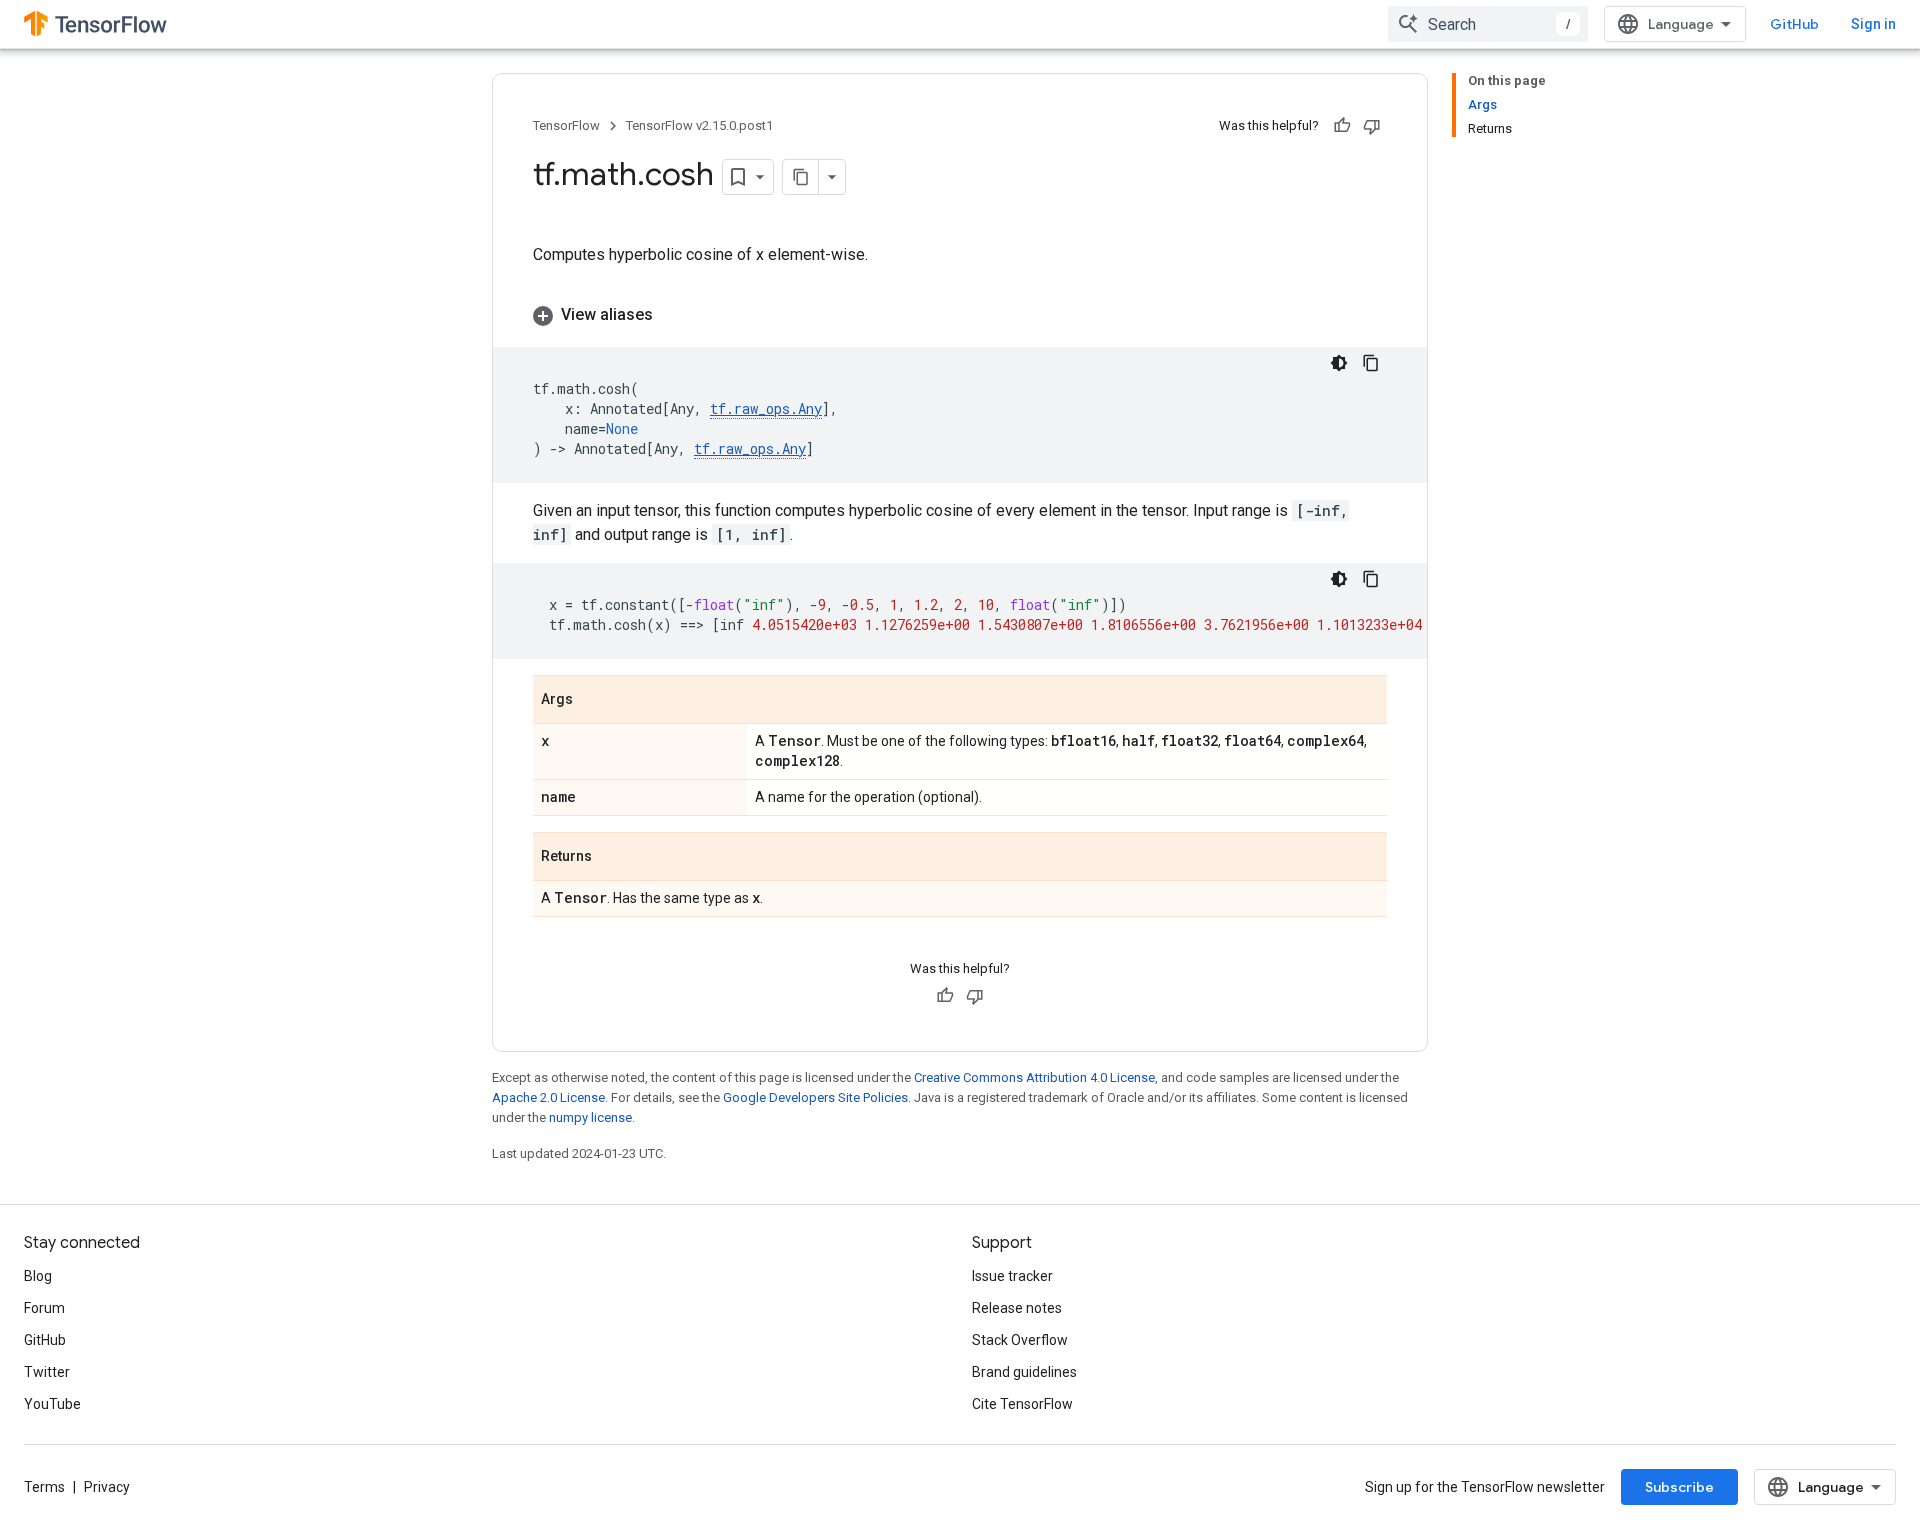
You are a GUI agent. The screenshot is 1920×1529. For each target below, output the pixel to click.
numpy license (590, 1117)
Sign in (1873, 24)
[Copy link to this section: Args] (593, 701)
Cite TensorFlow (1022, 1404)
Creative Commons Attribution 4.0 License (1034, 1077)
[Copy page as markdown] (801, 177)
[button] (960, 315)
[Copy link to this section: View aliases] (673, 315)
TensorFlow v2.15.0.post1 (699, 125)
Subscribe (1679, 1487)
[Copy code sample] (1371, 363)
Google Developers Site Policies (815, 1097)
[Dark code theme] (1339, 363)
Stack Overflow (1020, 1340)
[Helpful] (1342, 126)
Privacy (107, 1487)
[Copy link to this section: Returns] (612, 858)
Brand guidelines (1024, 1372)
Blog (38, 1276)
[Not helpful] (1372, 126)
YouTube (52, 1404)
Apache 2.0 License (548, 1097)
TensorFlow (566, 125)
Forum (44, 1308)
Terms (44, 1487)
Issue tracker (1012, 1276)
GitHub (1794, 24)
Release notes (1017, 1308)
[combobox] (1488, 24)
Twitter (47, 1372)
